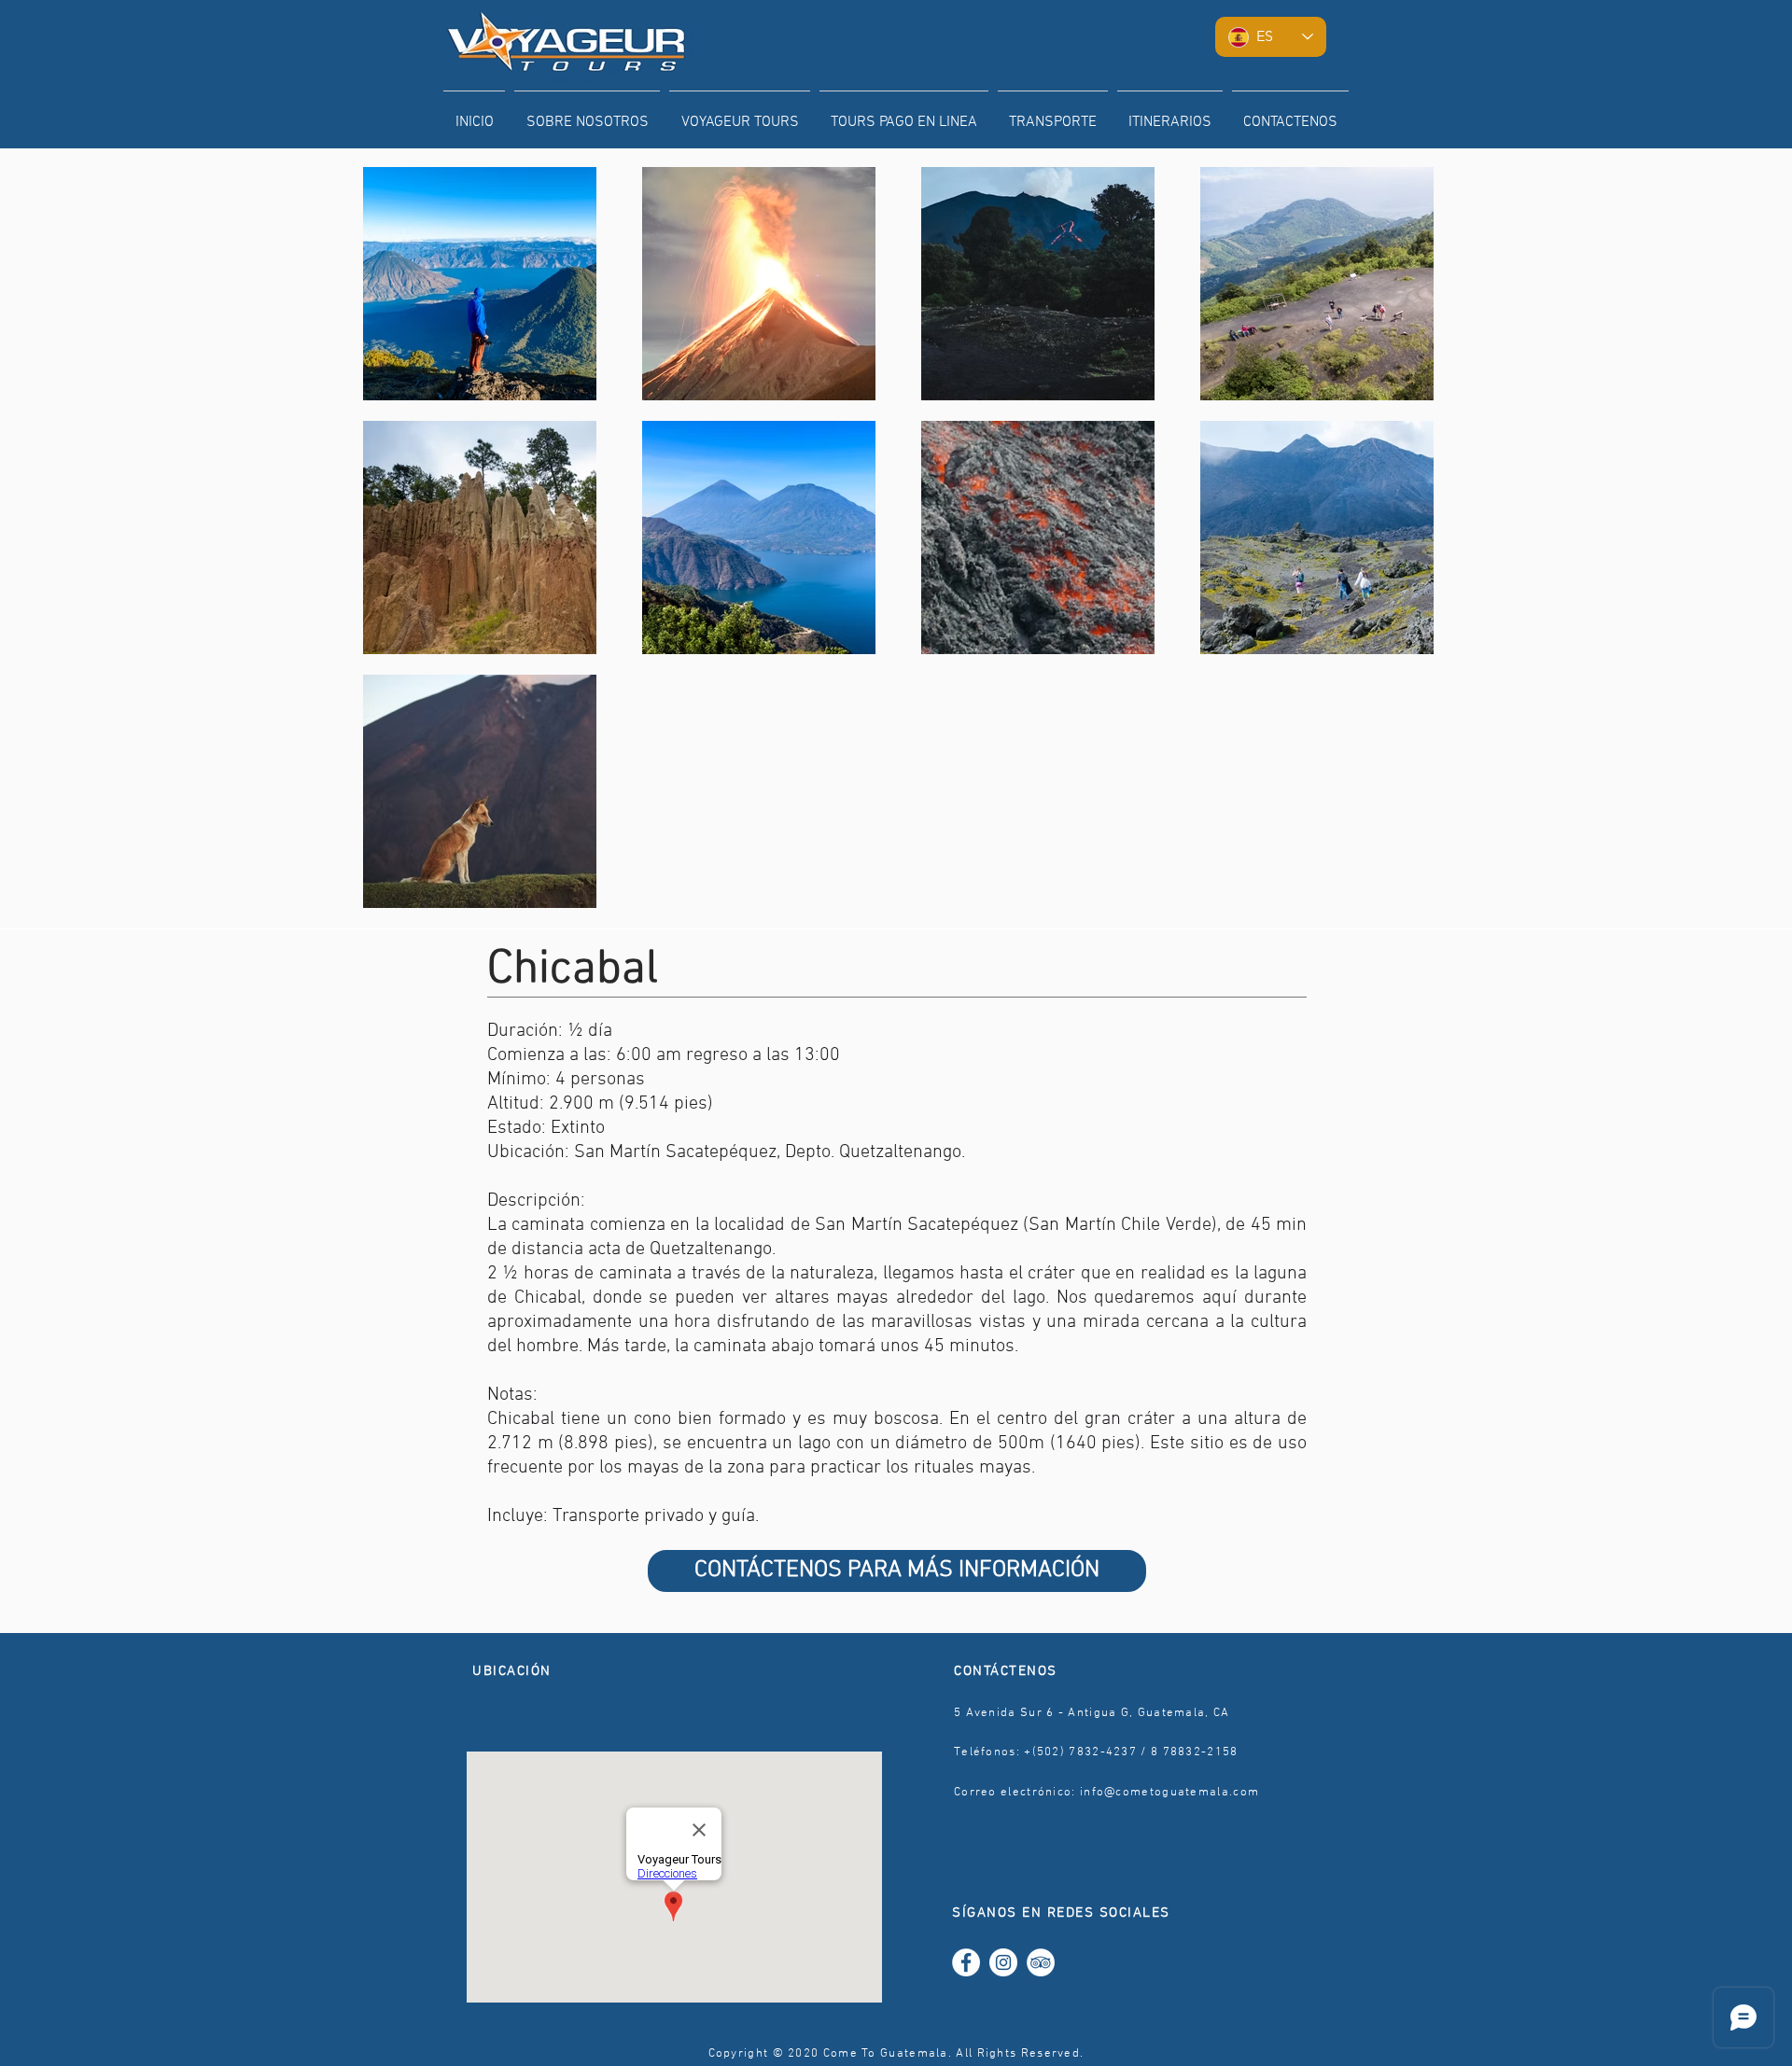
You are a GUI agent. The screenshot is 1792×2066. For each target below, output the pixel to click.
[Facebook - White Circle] (966, 1962)
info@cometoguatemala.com (1169, 1793)
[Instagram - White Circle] (1003, 1962)
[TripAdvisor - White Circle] (1041, 1962)
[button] (740, 114)
